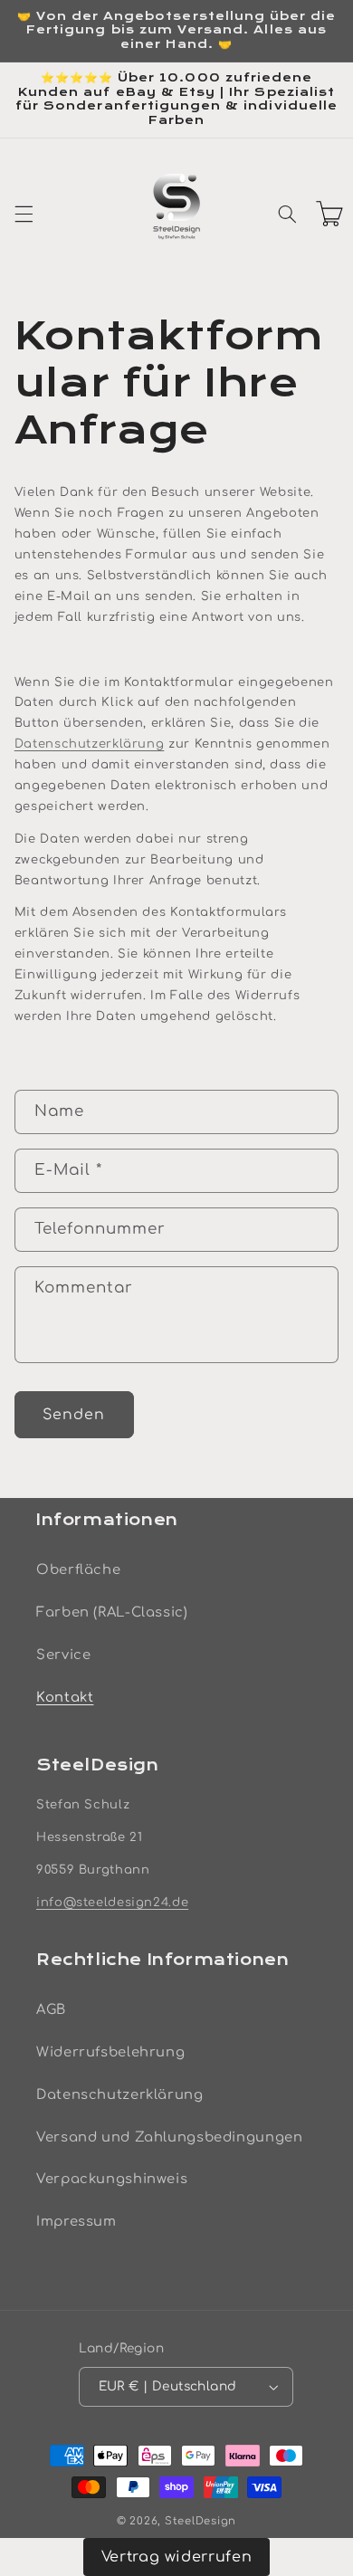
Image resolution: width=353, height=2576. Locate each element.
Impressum (76, 2221)
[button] (24, 214)
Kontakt (65, 1697)
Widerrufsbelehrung (110, 2052)
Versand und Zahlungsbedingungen (170, 2137)
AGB (51, 2009)
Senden (74, 1415)
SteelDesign (200, 2521)
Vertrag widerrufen (176, 2557)
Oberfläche (78, 1569)
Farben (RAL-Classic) (112, 1612)
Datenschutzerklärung (90, 744)
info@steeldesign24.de (112, 1903)
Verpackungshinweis (112, 2179)
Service (63, 1655)
